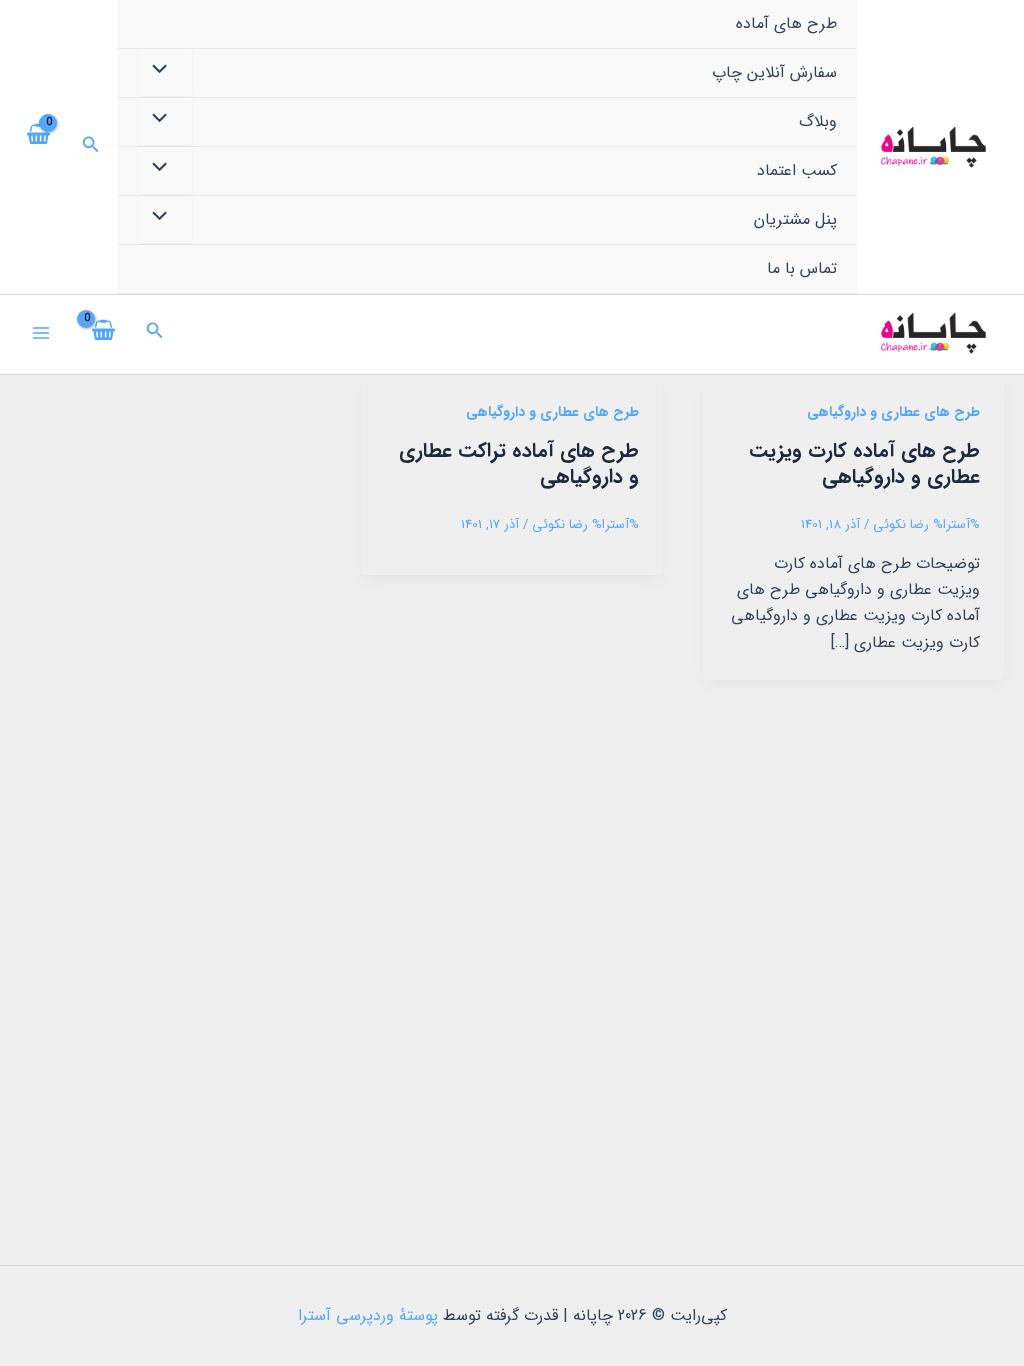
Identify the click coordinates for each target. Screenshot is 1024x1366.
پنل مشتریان (795, 219)
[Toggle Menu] (165, 72)
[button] (89, 147)
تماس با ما (802, 268)
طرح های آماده (786, 23)
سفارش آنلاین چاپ (774, 72)
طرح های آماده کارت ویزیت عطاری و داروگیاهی (864, 463)
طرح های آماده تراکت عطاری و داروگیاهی (519, 463)
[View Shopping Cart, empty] (40, 146)
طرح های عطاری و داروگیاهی (893, 412)
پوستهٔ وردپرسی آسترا (368, 1315)
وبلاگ (818, 121)
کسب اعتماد (797, 170)
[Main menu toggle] (41, 333)
